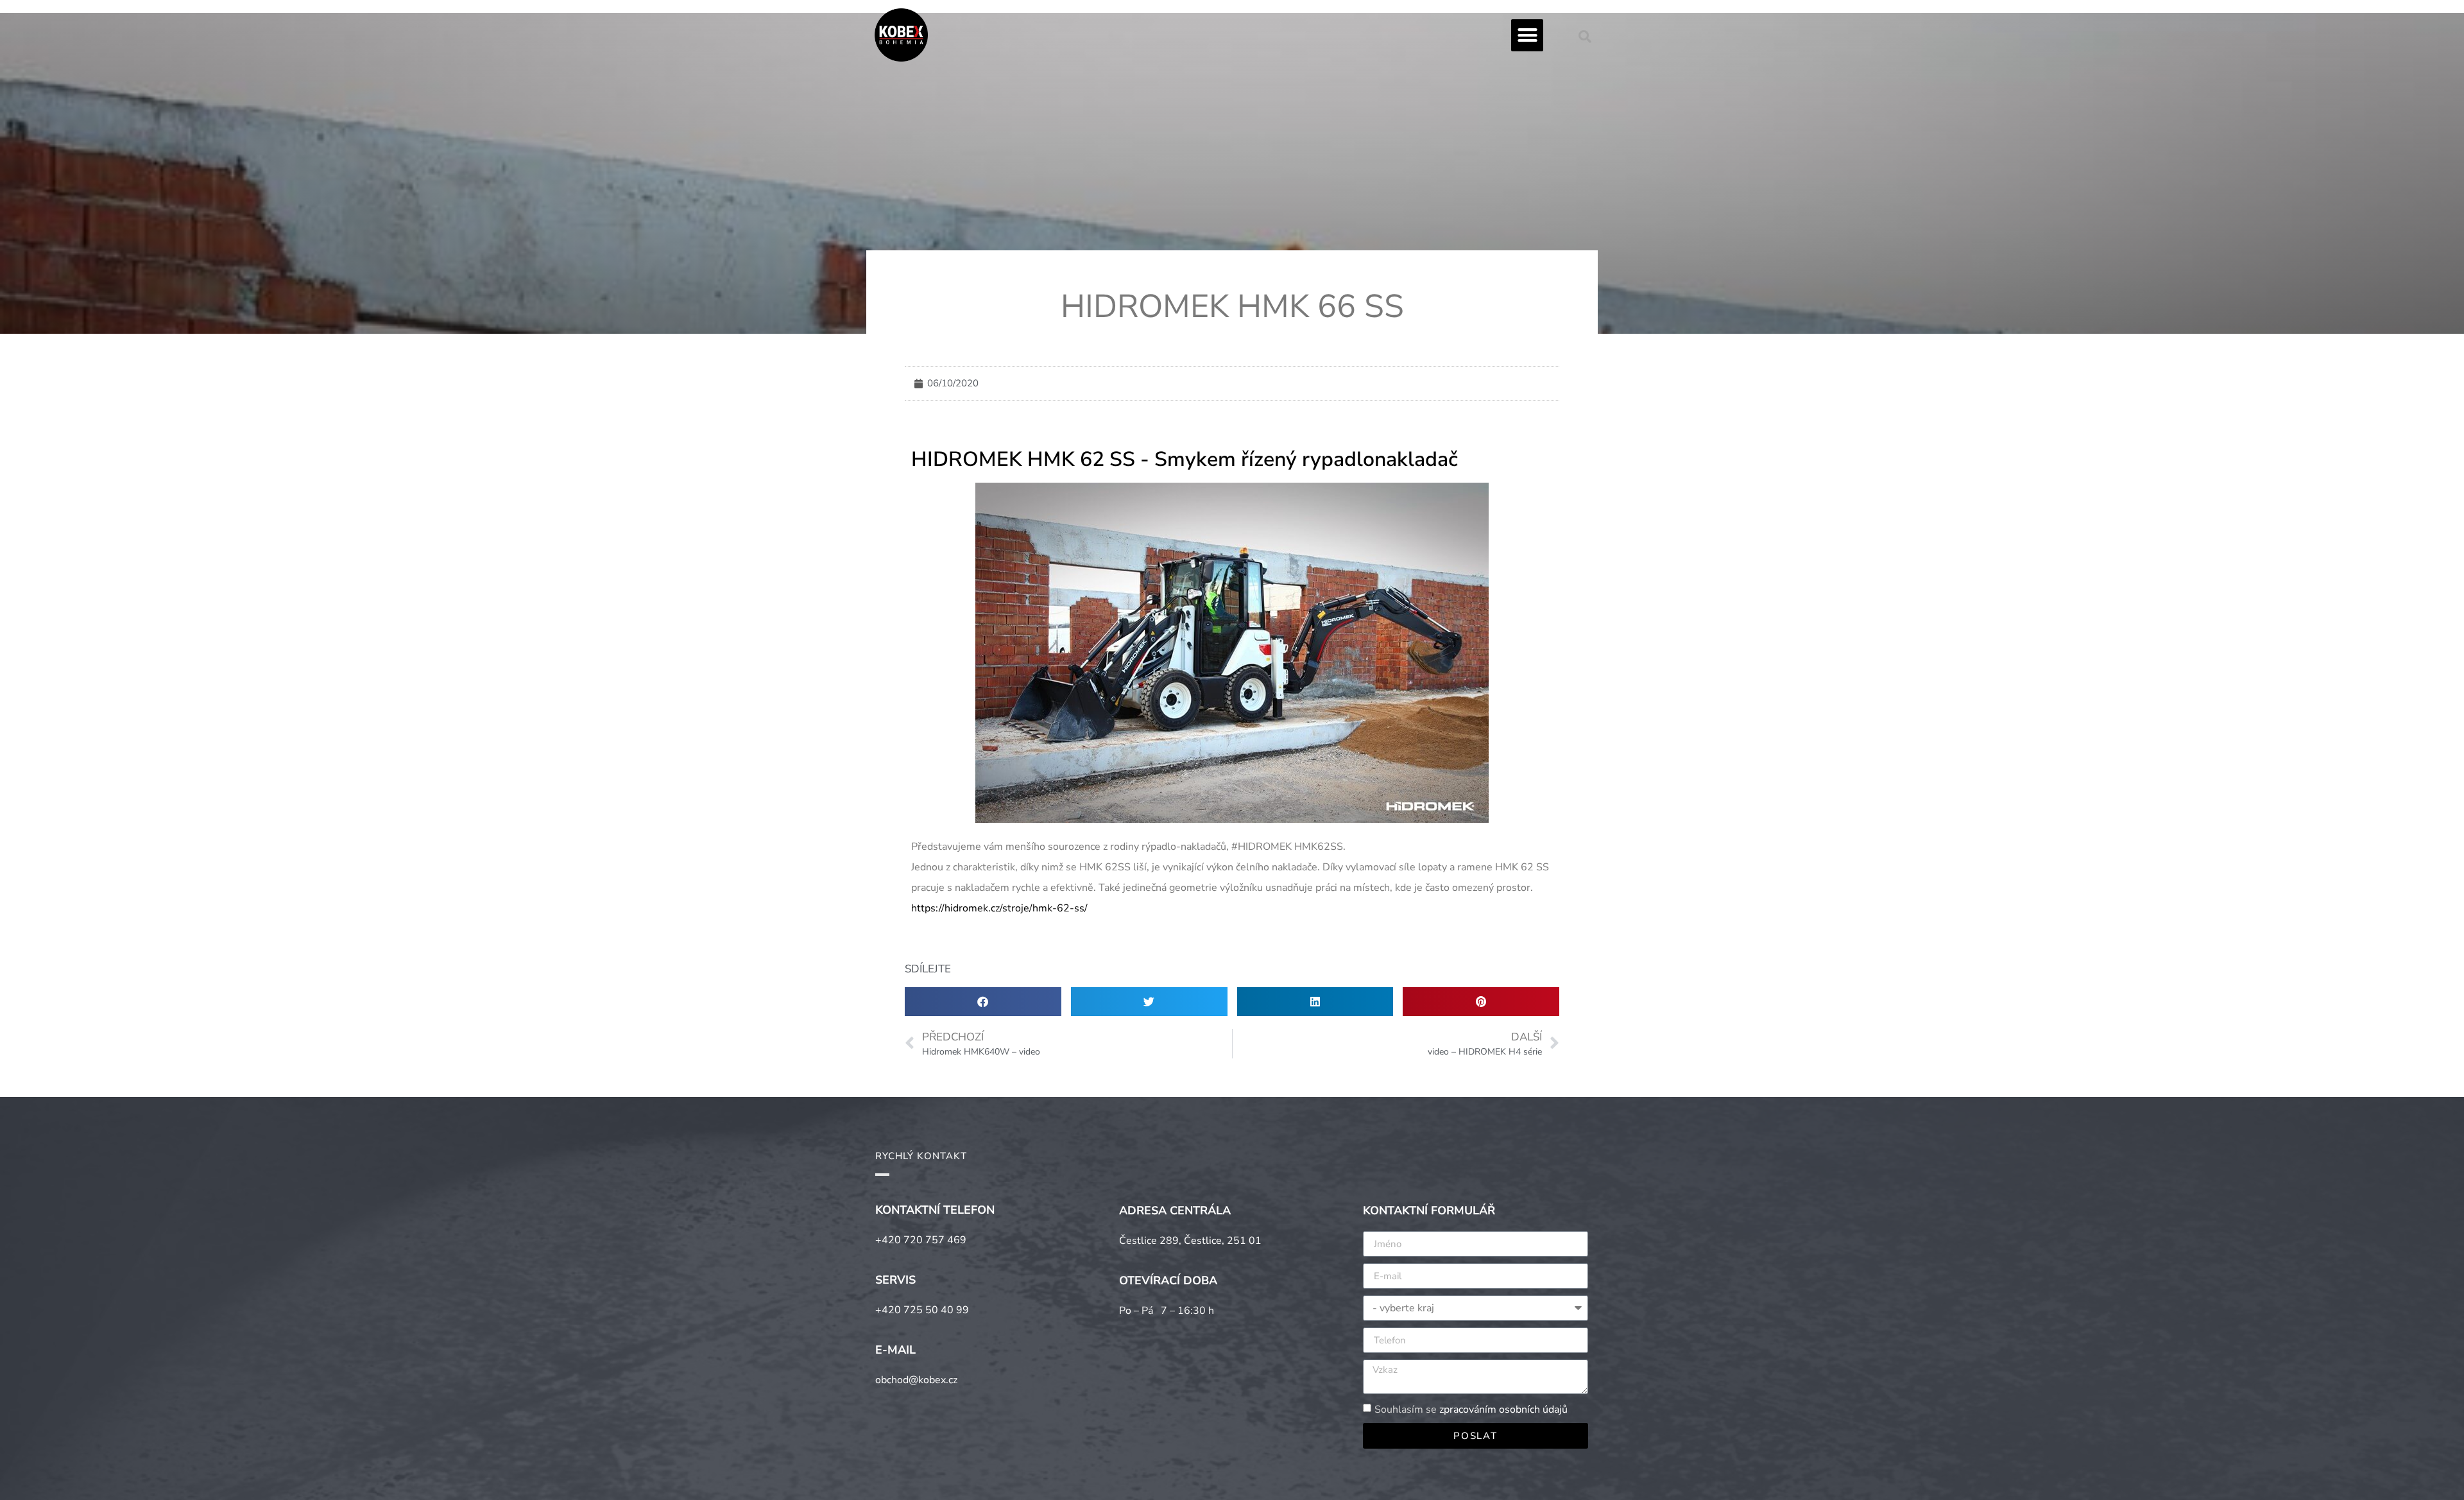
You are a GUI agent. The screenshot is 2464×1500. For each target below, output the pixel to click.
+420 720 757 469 (921, 1240)
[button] (1527, 35)
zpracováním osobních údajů (1503, 1409)
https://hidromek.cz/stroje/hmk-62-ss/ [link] (999, 908)
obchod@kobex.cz (916, 1380)
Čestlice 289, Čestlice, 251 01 (1190, 1241)
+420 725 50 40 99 (922, 1310)
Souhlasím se (1471, 1409)
